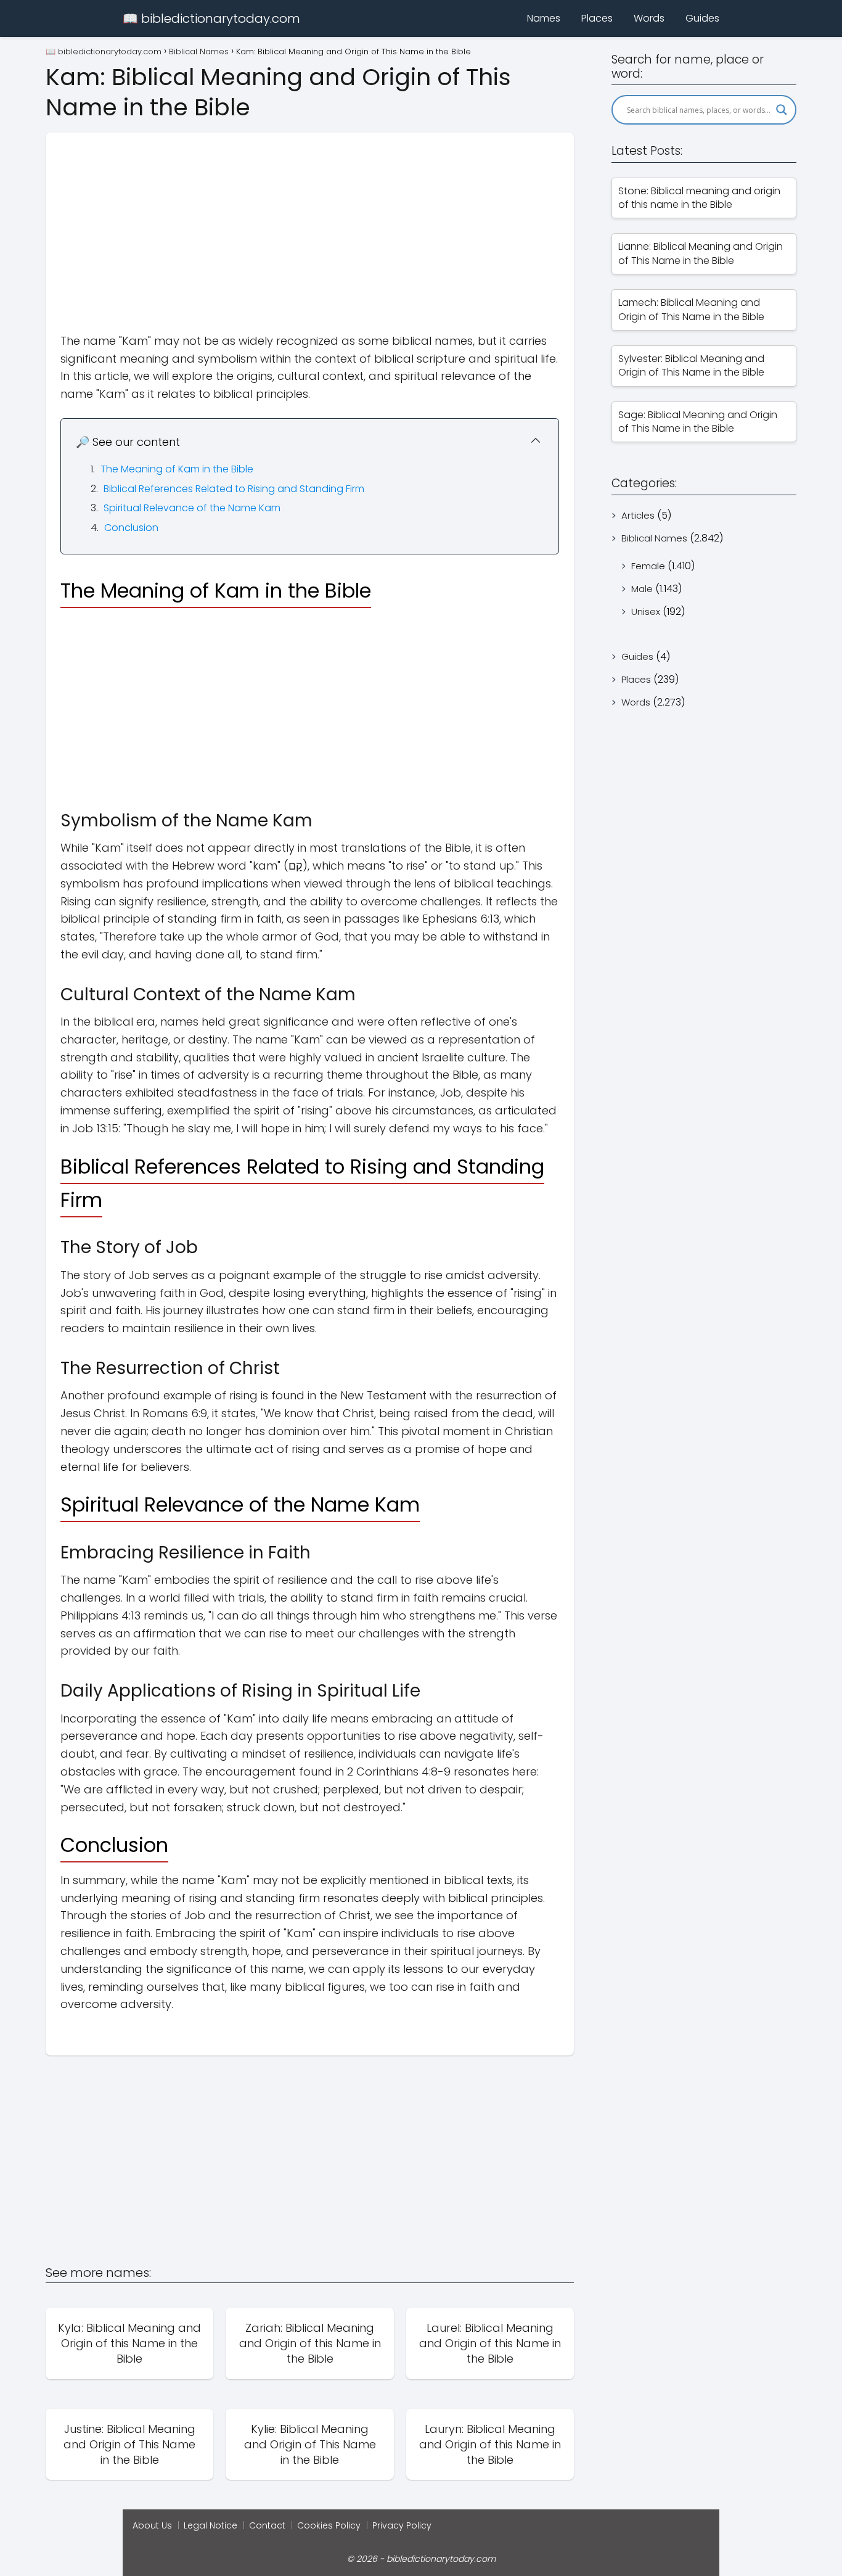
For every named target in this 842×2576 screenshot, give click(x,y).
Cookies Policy (329, 2525)
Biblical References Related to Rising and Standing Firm (234, 489)
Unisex (646, 611)
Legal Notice (211, 2525)
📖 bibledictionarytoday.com (211, 19)
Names (544, 18)
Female (648, 566)
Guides (702, 18)
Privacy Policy (402, 2525)
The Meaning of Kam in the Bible (177, 469)
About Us (152, 2525)
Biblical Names (654, 538)
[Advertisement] (310, 219)
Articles (638, 515)
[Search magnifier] (782, 110)
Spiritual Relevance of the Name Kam (192, 508)
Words (649, 18)
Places (597, 18)
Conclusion (131, 528)
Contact (267, 2525)
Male (642, 589)
